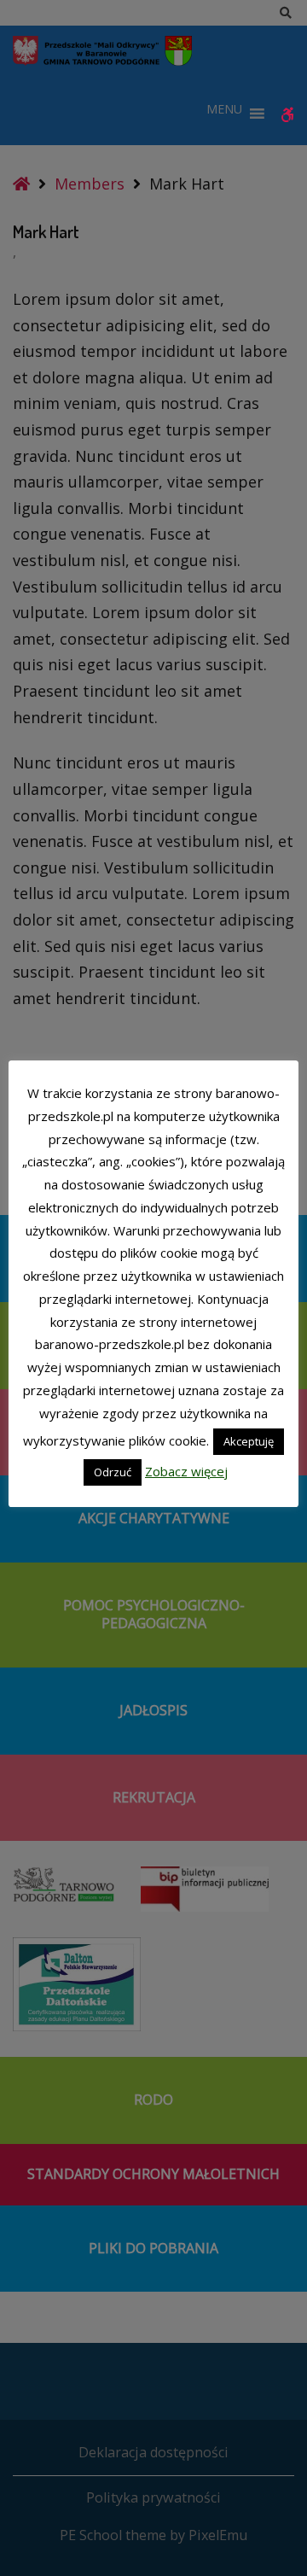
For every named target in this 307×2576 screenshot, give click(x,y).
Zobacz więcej (186, 1471)
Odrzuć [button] (113, 1472)
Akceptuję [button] (249, 1441)
